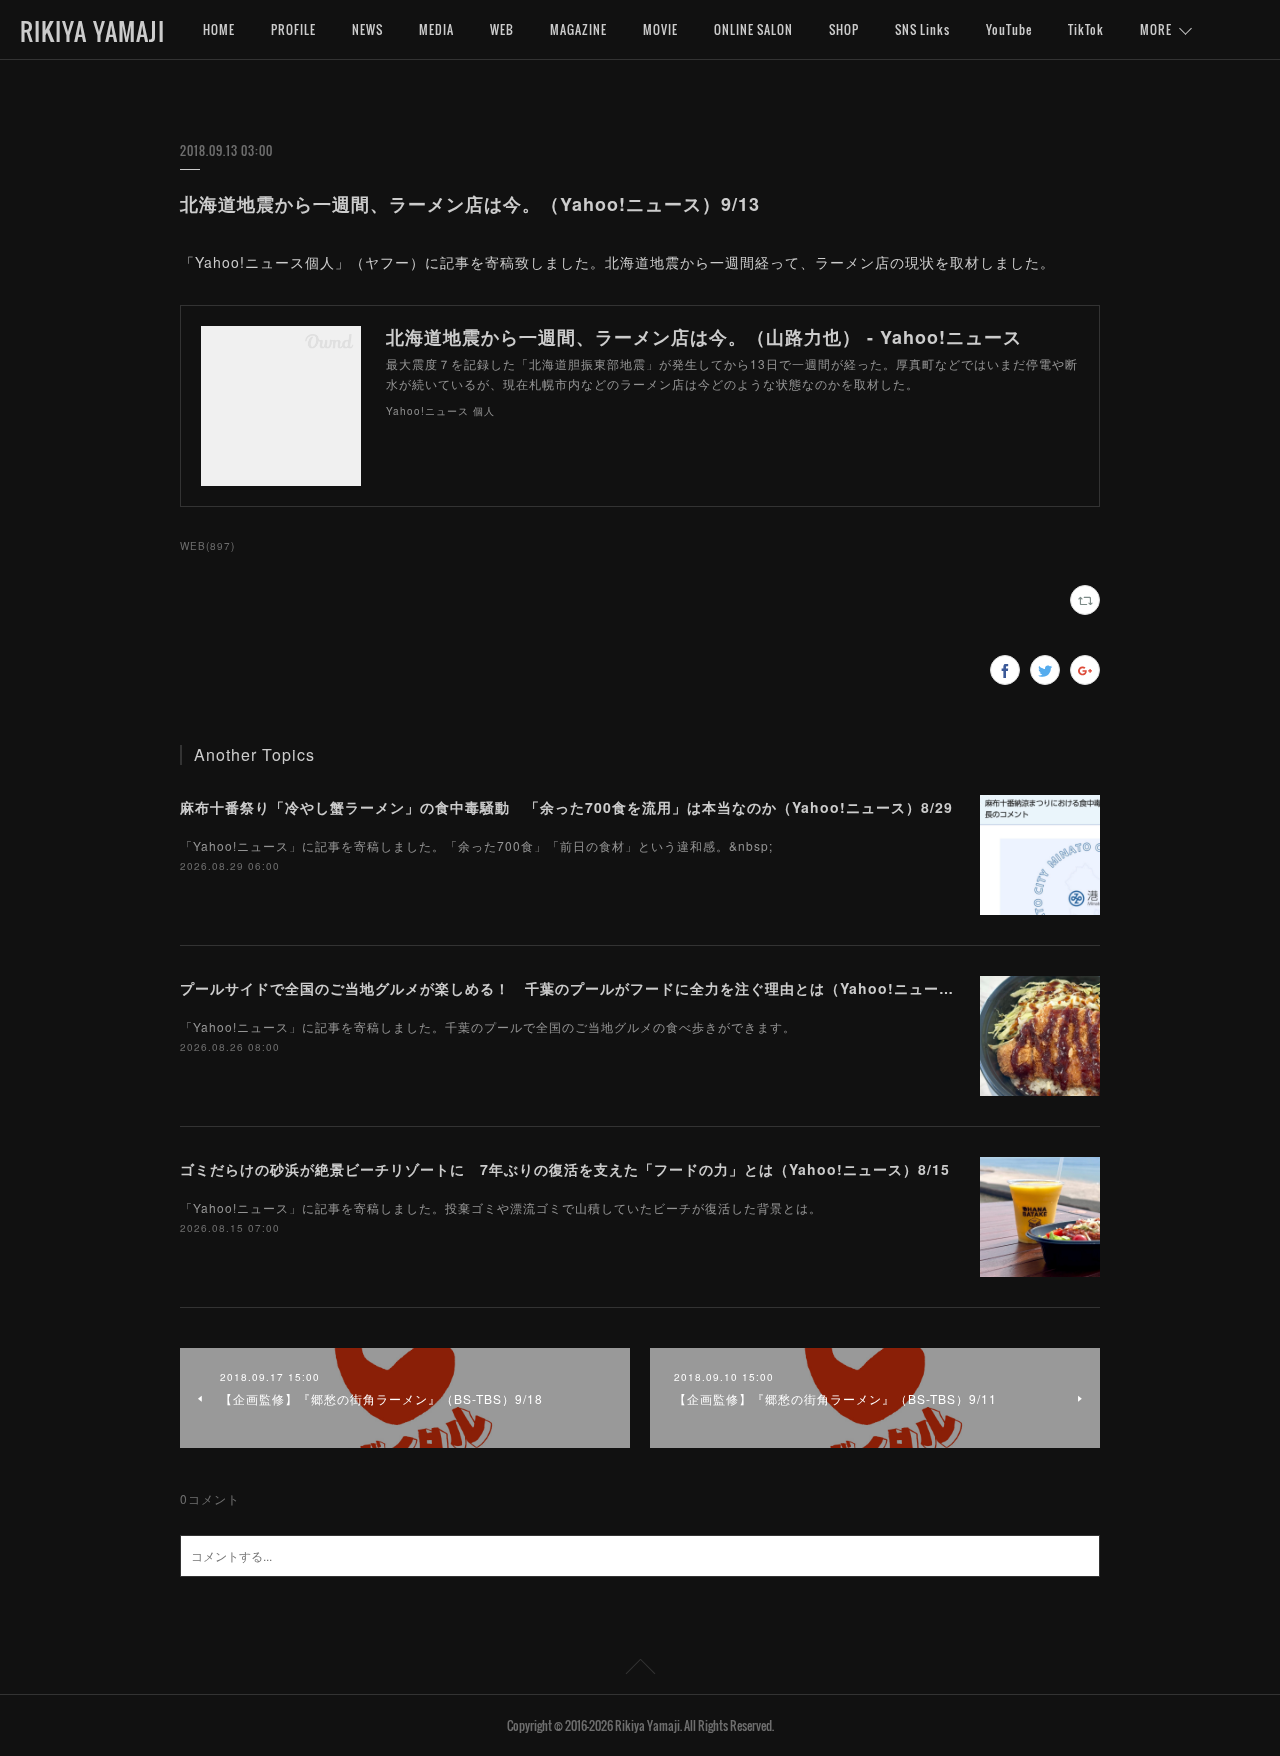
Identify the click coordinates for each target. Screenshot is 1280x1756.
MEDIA (436, 29)
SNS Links (922, 29)
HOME (219, 29)
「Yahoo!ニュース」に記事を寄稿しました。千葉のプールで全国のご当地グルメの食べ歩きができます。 (488, 1026)
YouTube (1009, 29)
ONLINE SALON (753, 29)
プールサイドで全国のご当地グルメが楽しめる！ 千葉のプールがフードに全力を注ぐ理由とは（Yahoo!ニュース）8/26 (590, 988)
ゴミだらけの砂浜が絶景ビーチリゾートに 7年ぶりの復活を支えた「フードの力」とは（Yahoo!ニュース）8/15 (565, 1169)
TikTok (1086, 29)
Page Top (640, 1670)
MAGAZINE (578, 29)
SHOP (844, 29)
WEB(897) (207, 546)
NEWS (367, 29)
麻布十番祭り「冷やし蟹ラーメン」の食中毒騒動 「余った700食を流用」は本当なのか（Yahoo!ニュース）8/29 (566, 807)
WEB (502, 29)
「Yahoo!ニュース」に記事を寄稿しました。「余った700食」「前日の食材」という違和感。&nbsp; (476, 845)
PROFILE (293, 29)
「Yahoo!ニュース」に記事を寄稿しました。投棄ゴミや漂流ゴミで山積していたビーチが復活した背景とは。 (501, 1207)
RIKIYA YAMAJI (92, 31)
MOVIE (660, 29)
